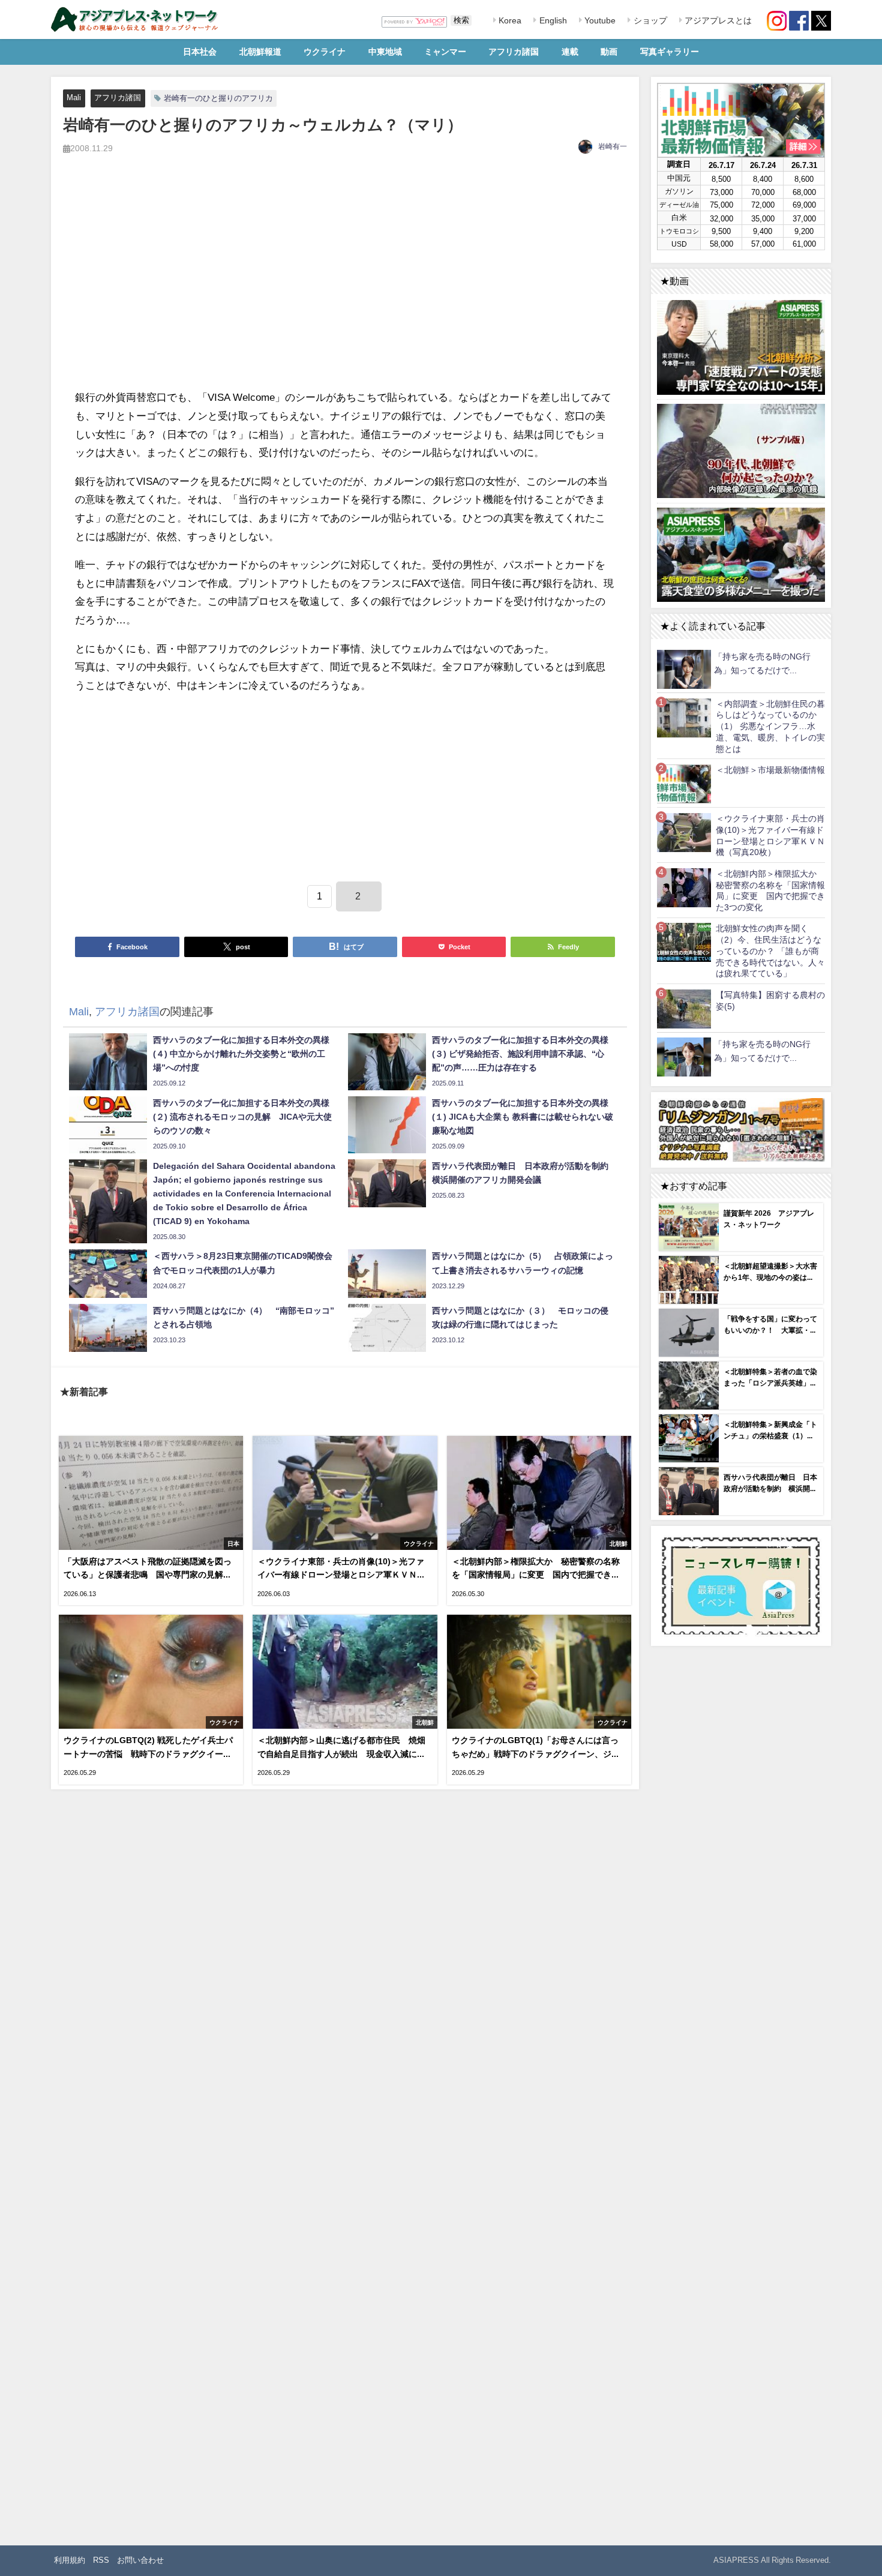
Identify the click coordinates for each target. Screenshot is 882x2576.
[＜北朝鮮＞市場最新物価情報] (684, 783)
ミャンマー (445, 52)
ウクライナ (325, 52)
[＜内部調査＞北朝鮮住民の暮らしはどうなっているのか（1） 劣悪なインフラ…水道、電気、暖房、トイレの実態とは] (684, 717)
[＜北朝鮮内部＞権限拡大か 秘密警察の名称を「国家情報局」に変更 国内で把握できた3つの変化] (684, 887)
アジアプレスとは (717, 20)
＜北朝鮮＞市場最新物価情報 (770, 770)
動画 (609, 52)
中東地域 (385, 52)
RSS (101, 2560)
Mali (74, 98)
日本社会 (200, 52)
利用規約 (70, 2560)
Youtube (599, 20)
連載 (570, 52)
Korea (509, 20)
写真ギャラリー (670, 52)
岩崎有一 (613, 146)
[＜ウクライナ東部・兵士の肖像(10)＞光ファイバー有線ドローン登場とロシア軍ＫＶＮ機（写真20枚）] (684, 832)
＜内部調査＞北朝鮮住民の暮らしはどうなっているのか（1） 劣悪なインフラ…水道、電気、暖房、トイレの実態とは (770, 726)
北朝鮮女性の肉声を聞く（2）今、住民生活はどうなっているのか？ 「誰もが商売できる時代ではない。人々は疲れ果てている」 (770, 951)
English (552, 20)
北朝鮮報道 (260, 52)
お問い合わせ (140, 2560)
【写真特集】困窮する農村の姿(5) (770, 1001)
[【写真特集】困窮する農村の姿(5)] (684, 1008)
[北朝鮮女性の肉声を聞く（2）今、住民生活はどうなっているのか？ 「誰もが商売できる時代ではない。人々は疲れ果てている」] (684, 942)
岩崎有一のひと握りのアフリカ (218, 98)
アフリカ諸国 (514, 52)
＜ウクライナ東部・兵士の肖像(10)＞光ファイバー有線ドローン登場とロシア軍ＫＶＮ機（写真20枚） (770, 835)
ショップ (649, 20)
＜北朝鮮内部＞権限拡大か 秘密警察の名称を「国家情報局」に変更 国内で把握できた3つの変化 (770, 890)
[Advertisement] (345, 285)
